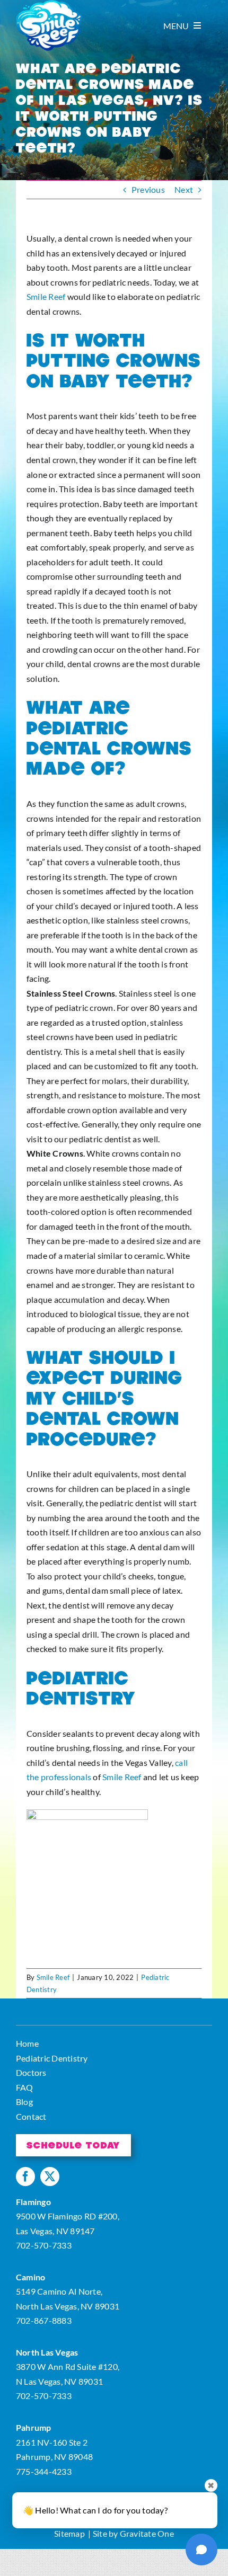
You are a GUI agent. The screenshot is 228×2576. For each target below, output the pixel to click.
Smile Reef (46, 296)
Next (184, 189)
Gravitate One (147, 2533)
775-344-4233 (44, 2471)
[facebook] (25, 2177)
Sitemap (69, 2533)
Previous (148, 189)
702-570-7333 (44, 2245)
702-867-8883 (44, 2320)
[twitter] (50, 2177)
